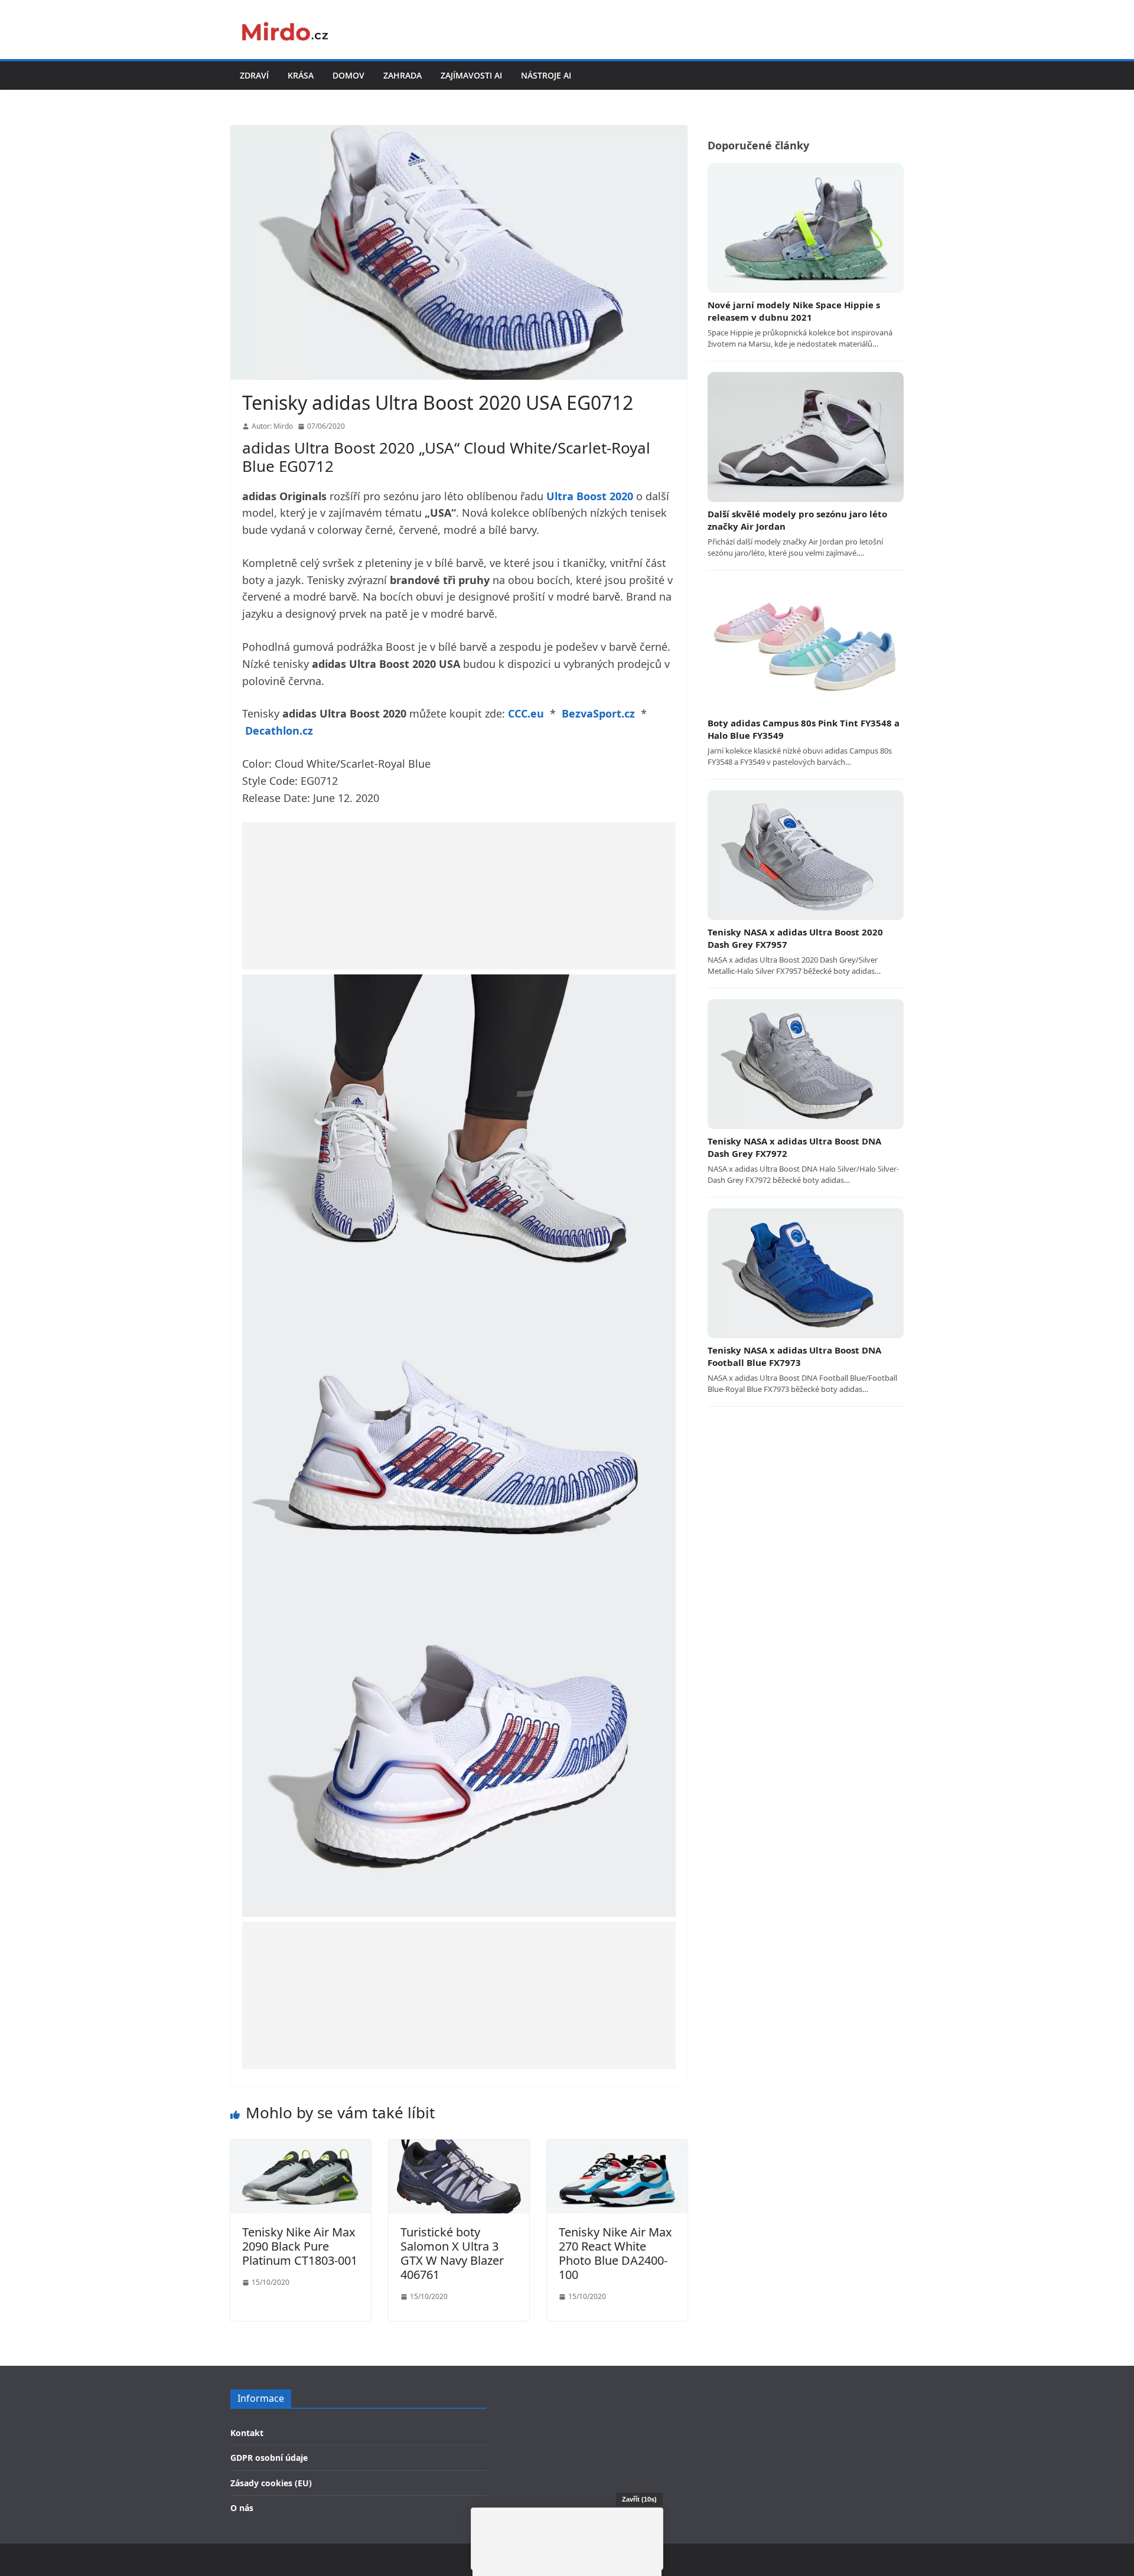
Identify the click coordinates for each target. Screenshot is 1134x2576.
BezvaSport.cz (598, 713)
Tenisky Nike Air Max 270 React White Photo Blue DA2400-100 (615, 2253)
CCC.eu (526, 713)
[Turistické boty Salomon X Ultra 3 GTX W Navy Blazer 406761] (459, 2147)
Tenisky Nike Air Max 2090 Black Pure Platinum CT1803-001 (300, 2246)
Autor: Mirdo (272, 426)
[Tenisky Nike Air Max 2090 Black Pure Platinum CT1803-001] (301, 2147)
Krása (301, 75)
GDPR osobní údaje (269, 2458)
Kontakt (247, 2433)
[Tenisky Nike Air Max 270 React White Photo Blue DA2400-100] (617, 2147)
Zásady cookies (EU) (271, 2483)
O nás (242, 2508)
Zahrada (403, 75)
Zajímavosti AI (471, 75)
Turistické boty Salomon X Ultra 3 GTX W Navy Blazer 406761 (452, 2253)
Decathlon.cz (279, 731)
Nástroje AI (546, 75)
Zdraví (254, 75)
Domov (348, 75)
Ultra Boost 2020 (590, 496)
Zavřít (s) (639, 2499)
